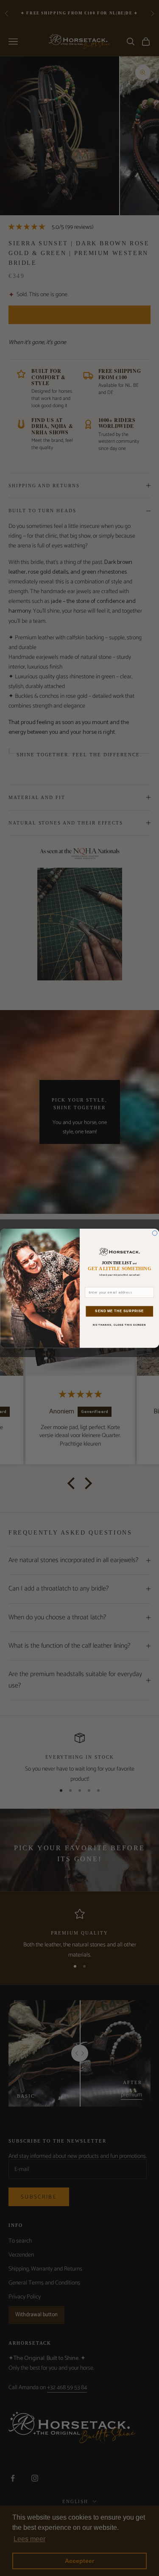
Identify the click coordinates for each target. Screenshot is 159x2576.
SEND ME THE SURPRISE (119, 1311)
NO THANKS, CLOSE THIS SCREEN (119, 1325)
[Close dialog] (155, 1233)
